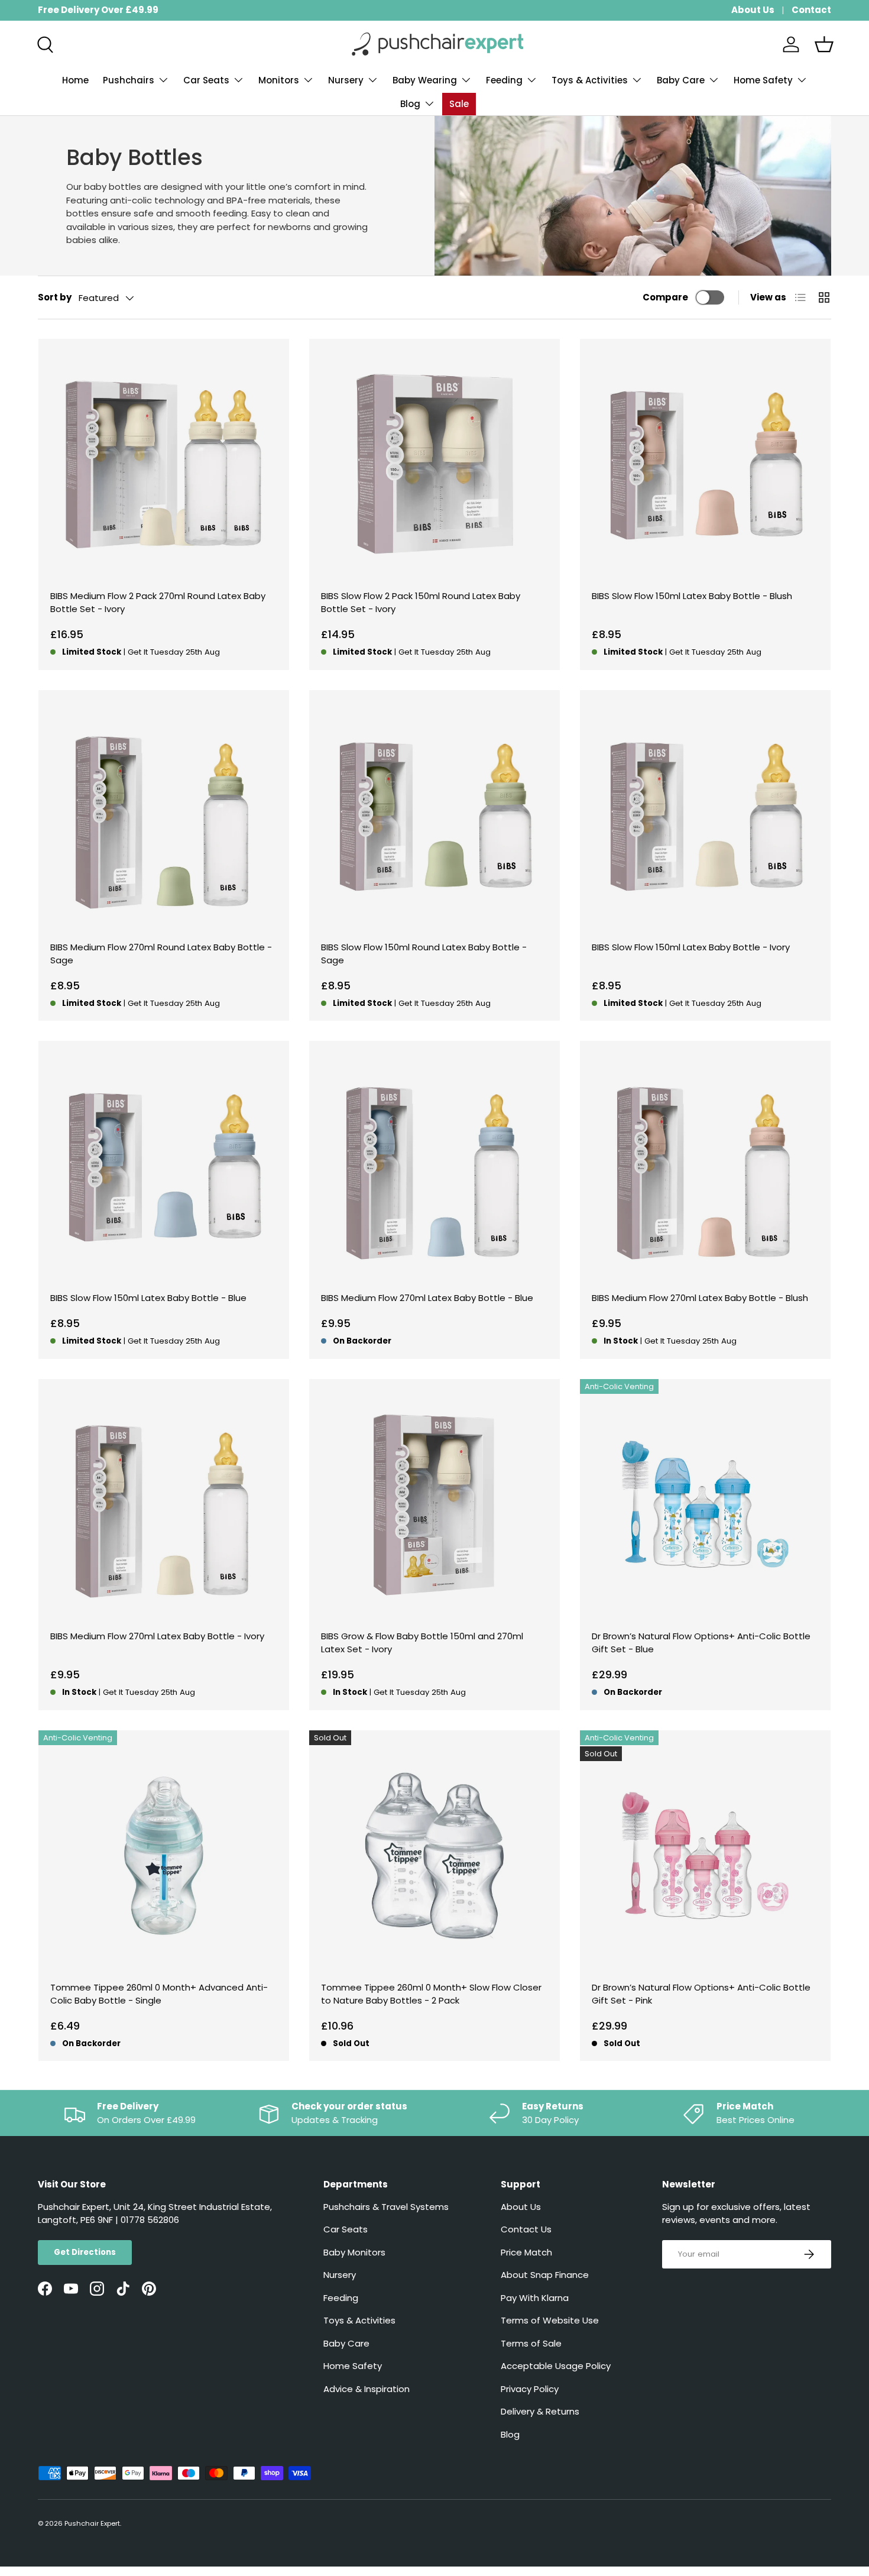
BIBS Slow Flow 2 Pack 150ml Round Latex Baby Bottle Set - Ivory (421, 603)
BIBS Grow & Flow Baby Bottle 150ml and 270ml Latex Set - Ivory (422, 1643)
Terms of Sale (531, 2343)
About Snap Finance (545, 2275)
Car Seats (206, 80)
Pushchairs (129, 80)
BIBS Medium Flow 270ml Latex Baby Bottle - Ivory (157, 1636)
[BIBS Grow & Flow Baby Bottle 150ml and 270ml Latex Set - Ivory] (434, 1504)
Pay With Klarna (535, 2298)
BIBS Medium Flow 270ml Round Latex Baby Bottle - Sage (161, 954)
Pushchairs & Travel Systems (386, 2207)
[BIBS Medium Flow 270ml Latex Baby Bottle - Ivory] (164, 1504)
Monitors (279, 80)
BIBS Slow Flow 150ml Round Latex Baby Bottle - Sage (424, 954)
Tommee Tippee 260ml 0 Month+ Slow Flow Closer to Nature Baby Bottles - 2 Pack (431, 1994)
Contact (811, 10)
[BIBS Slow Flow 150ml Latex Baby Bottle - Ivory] (705, 815)
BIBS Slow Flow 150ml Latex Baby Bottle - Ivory (691, 947)
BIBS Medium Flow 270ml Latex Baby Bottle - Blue (427, 1298)
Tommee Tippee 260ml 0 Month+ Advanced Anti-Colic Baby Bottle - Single (159, 1994)
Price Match (526, 2252)
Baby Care (681, 80)
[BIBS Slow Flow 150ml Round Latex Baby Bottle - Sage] (434, 815)
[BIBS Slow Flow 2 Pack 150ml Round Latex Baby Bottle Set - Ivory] (434, 464)
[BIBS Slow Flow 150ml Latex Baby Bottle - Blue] (164, 1166)
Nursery (346, 80)
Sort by (55, 297)
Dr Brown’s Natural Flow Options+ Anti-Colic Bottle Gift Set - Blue (701, 1643)
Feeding (504, 80)
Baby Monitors (354, 2252)
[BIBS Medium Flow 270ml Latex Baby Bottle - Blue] (434, 1166)
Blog (410, 104)
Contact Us (526, 2229)
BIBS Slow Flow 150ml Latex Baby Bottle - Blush (692, 596)
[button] (824, 44)
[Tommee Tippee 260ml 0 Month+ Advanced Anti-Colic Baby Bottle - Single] (164, 1856)
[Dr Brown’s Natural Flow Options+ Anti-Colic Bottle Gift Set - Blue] (705, 1504)
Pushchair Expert (92, 2523)
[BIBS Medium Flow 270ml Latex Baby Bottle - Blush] (705, 1166)
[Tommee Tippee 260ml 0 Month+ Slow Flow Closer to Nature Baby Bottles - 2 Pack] (434, 1856)
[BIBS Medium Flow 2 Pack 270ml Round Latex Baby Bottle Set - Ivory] (164, 464)
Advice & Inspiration (367, 2389)
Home (75, 80)
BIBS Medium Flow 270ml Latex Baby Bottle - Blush (700, 1298)
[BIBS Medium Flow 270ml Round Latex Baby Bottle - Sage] (164, 815)
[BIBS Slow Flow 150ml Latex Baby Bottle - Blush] (705, 464)
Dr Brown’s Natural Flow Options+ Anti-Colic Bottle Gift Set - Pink (701, 1994)
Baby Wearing (425, 80)
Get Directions (85, 2252)
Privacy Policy (530, 2389)
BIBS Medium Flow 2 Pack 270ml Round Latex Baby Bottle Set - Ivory (158, 603)
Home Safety (763, 80)
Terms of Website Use (550, 2320)
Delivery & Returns (540, 2411)
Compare (665, 297)
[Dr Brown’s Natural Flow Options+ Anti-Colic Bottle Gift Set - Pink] (705, 1856)
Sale (459, 104)
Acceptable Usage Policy (556, 2366)
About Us (753, 10)
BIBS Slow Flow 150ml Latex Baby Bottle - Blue (148, 1298)
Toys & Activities (590, 80)
